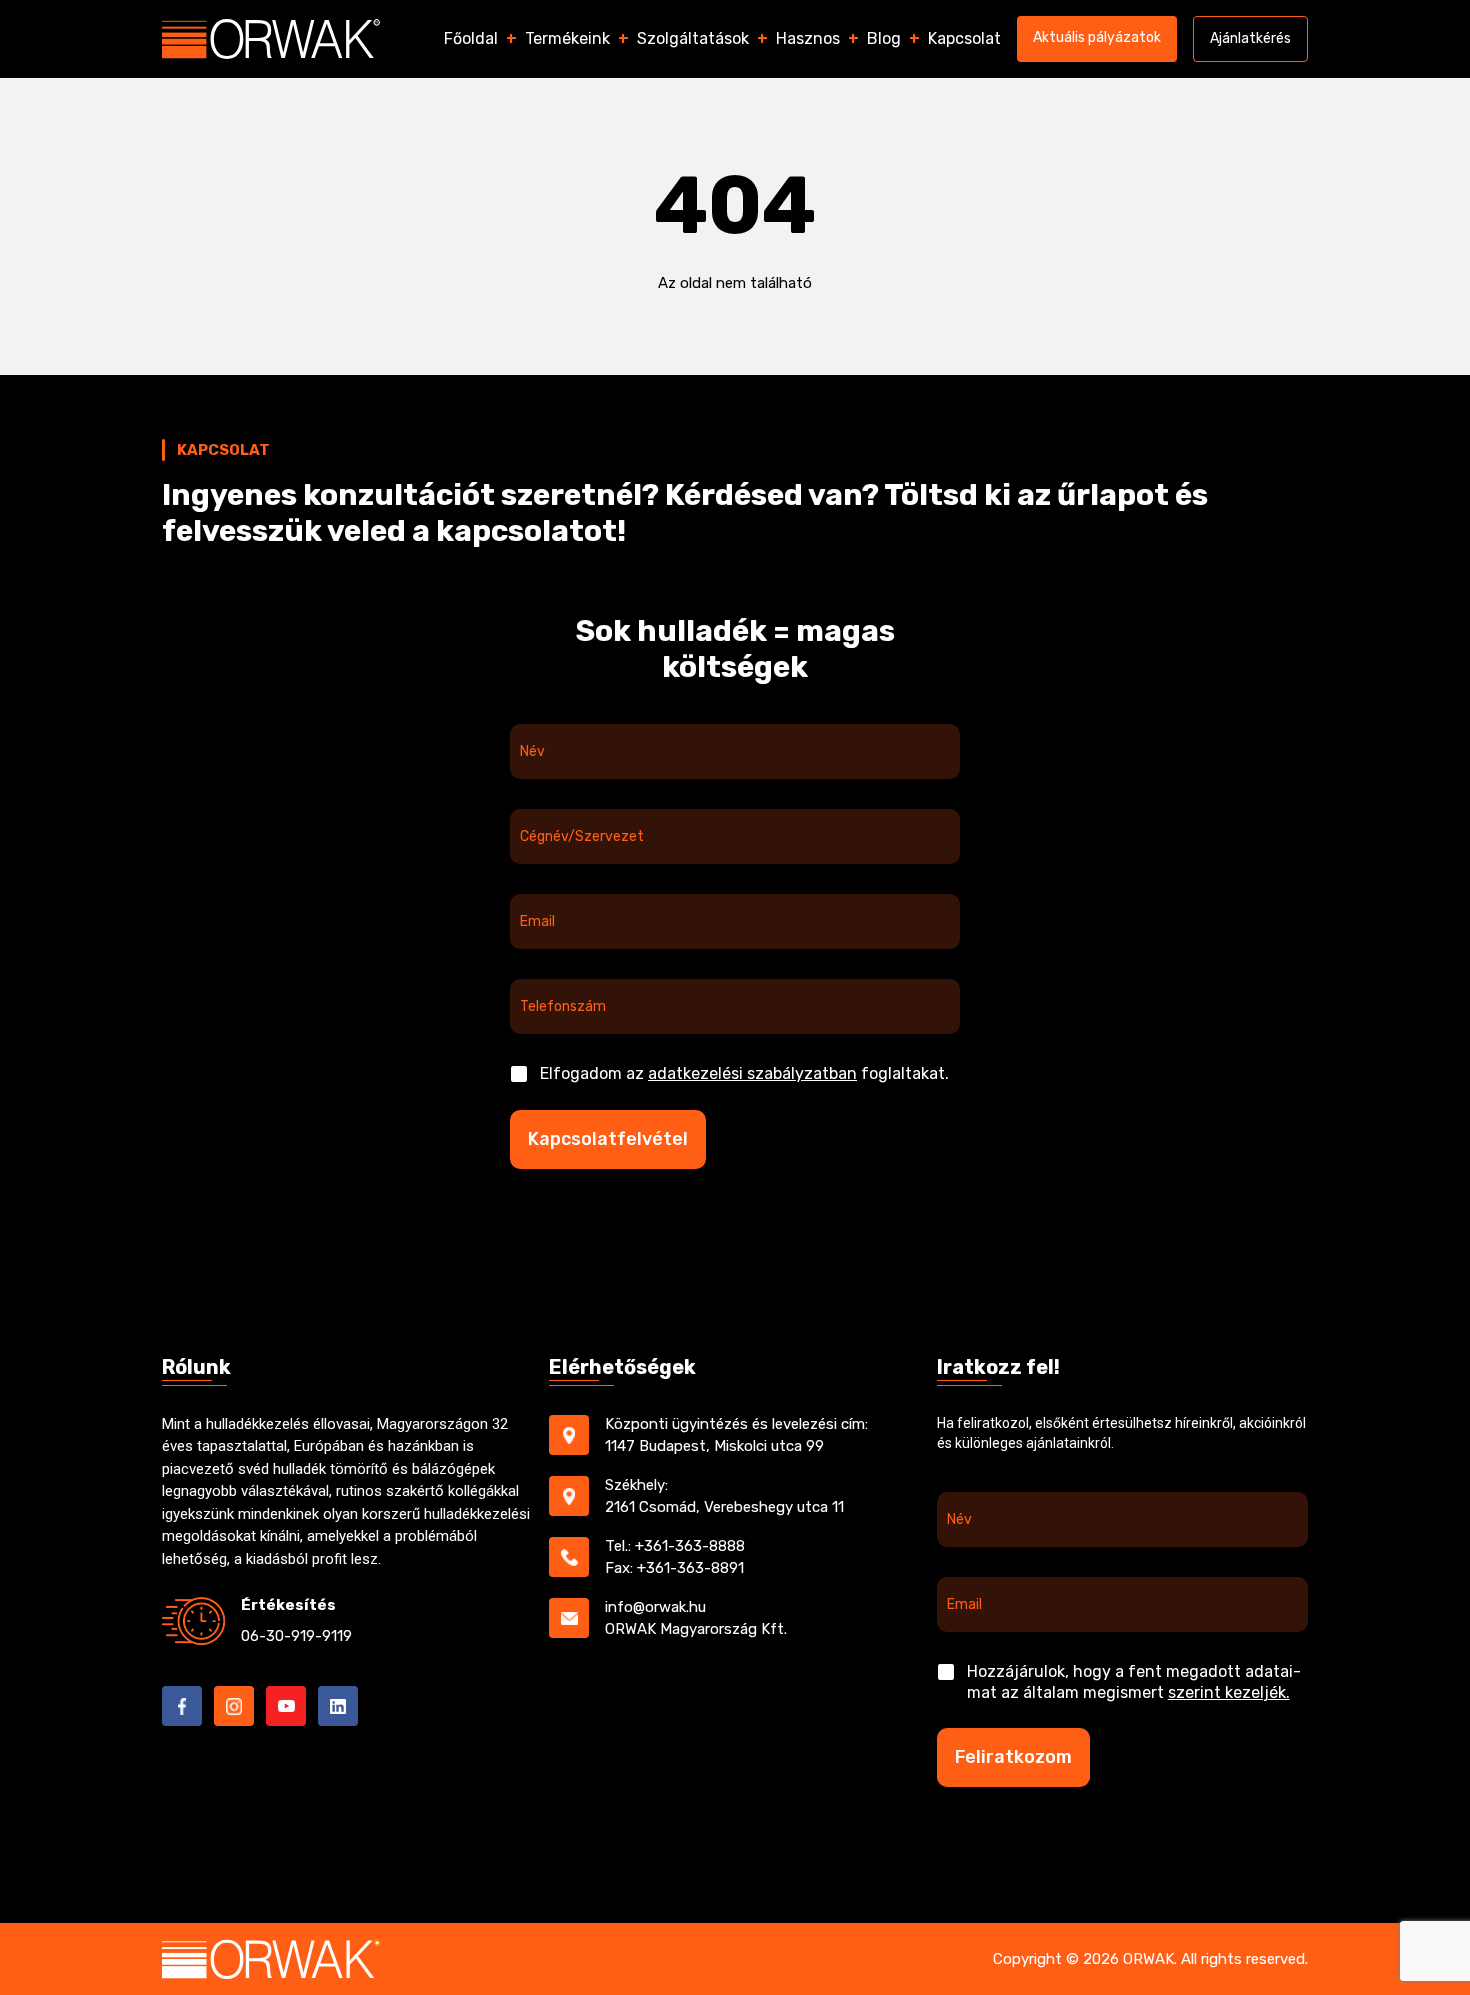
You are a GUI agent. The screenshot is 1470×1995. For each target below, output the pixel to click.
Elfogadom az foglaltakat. (744, 1073)
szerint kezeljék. (1229, 1692)
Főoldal (471, 38)
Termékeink (567, 38)
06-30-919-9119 (296, 1636)
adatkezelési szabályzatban (752, 1073)
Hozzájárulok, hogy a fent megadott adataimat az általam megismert (1134, 1682)
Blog (884, 38)
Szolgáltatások (693, 38)
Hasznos (808, 38)
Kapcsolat (964, 38)
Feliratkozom (1013, 1757)
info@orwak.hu (655, 1607)
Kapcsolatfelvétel (608, 1139)
